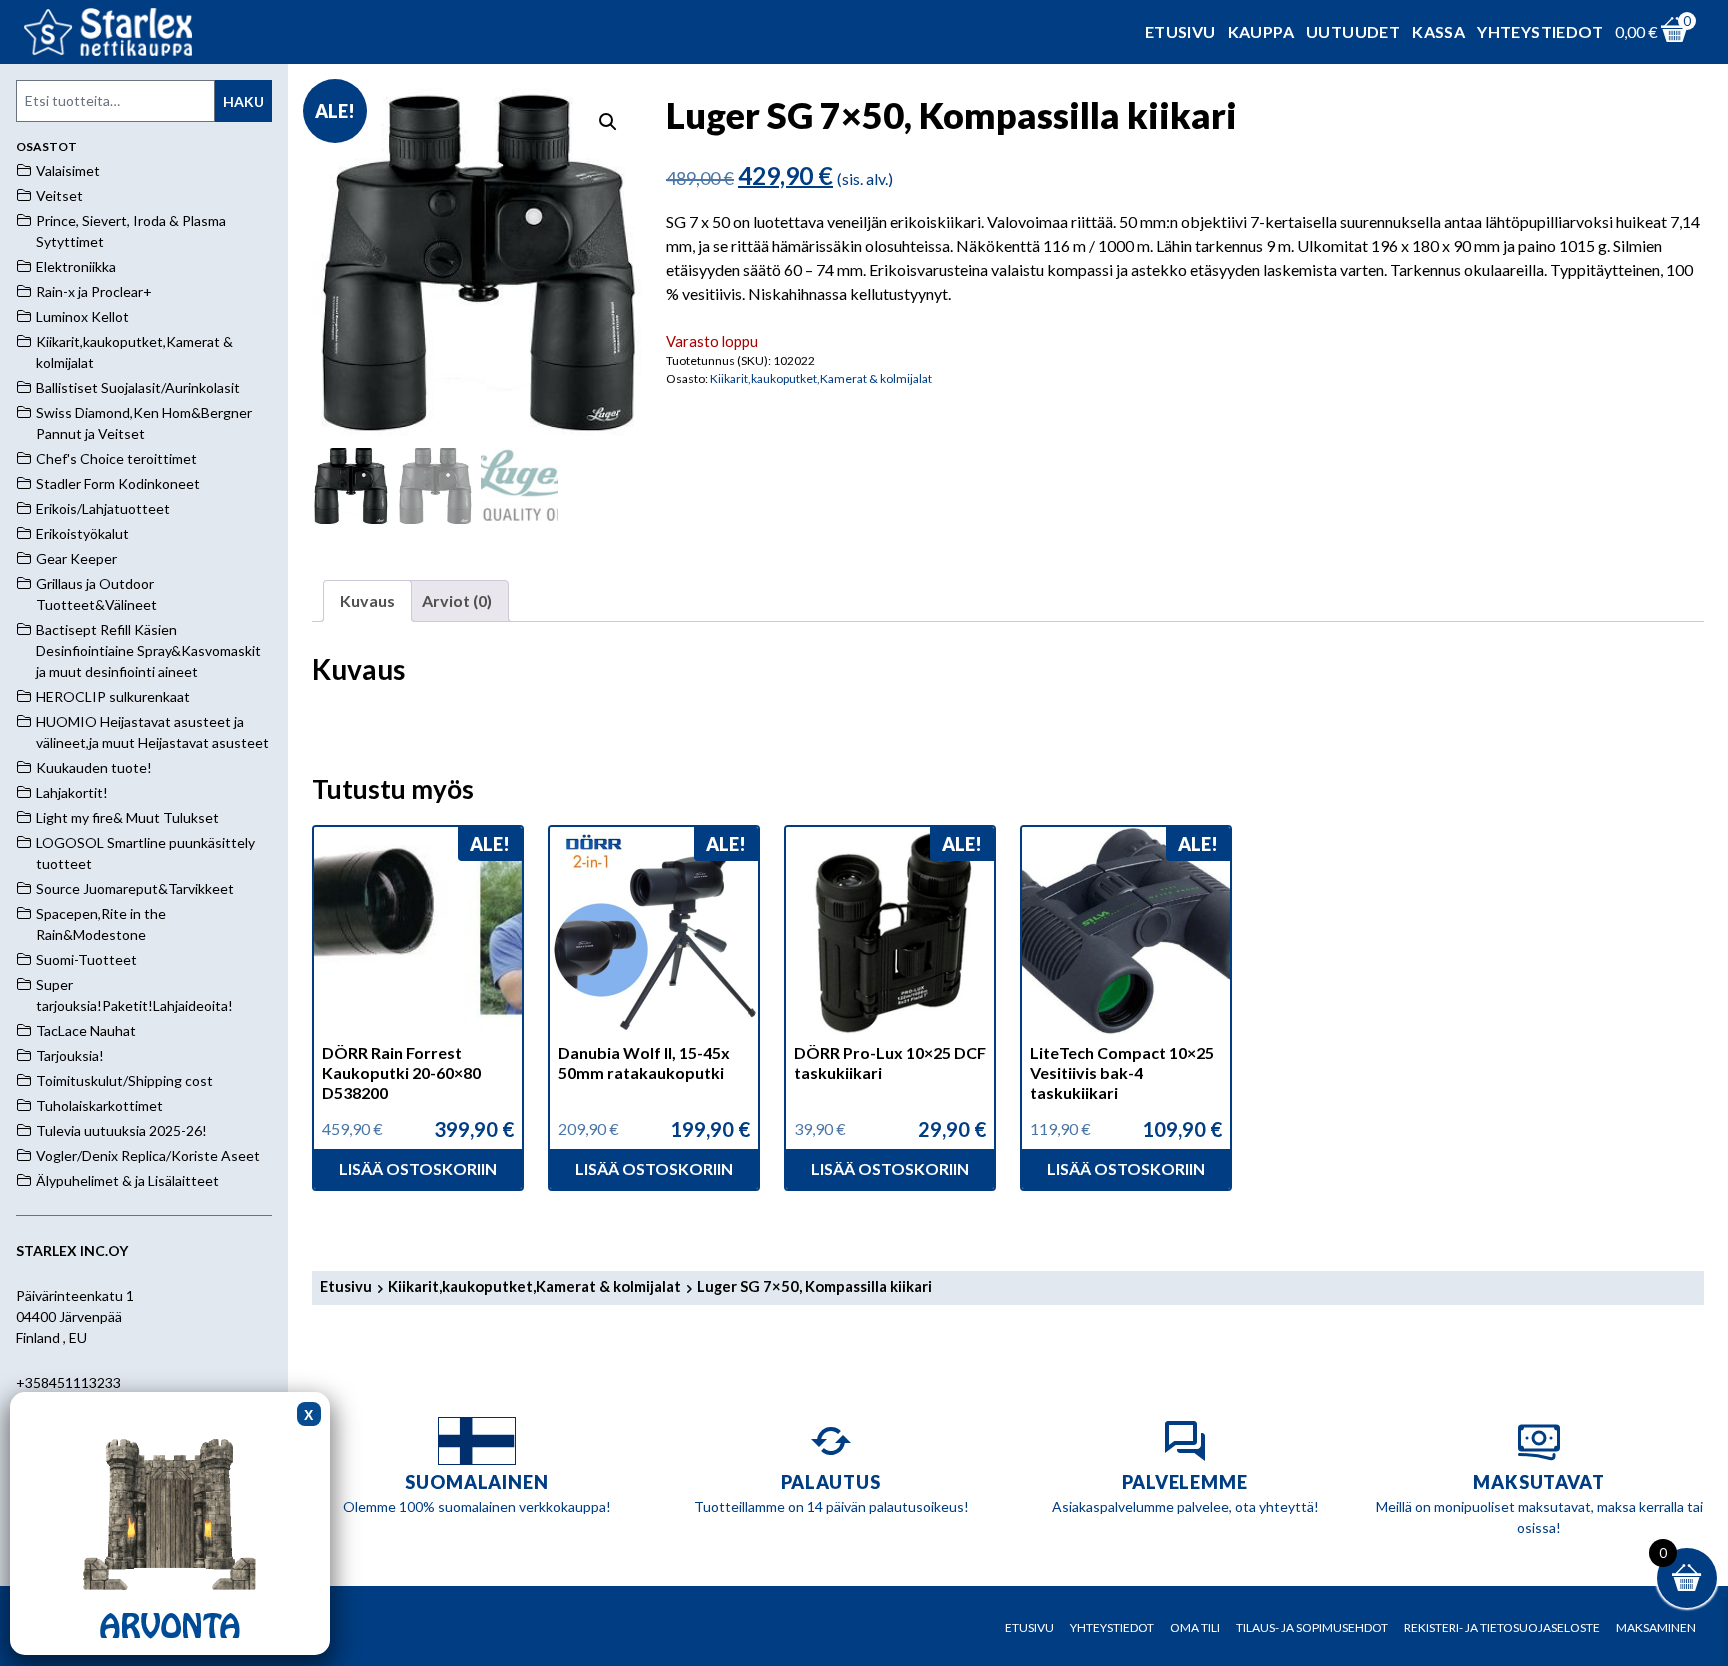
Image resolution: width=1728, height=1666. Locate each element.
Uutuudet (1353, 31)
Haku (243, 101)
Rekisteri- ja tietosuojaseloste (1502, 1627)
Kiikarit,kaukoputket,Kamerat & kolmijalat (821, 378)
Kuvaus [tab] (367, 600)
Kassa (1438, 31)
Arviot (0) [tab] (457, 600)
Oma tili (1195, 1627)
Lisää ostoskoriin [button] (418, 1168)
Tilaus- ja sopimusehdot (1312, 1627)
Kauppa (1261, 31)
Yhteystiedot (1540, 31)
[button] (608, 122)
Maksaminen (1656, 1627)
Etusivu (1180, 31)
